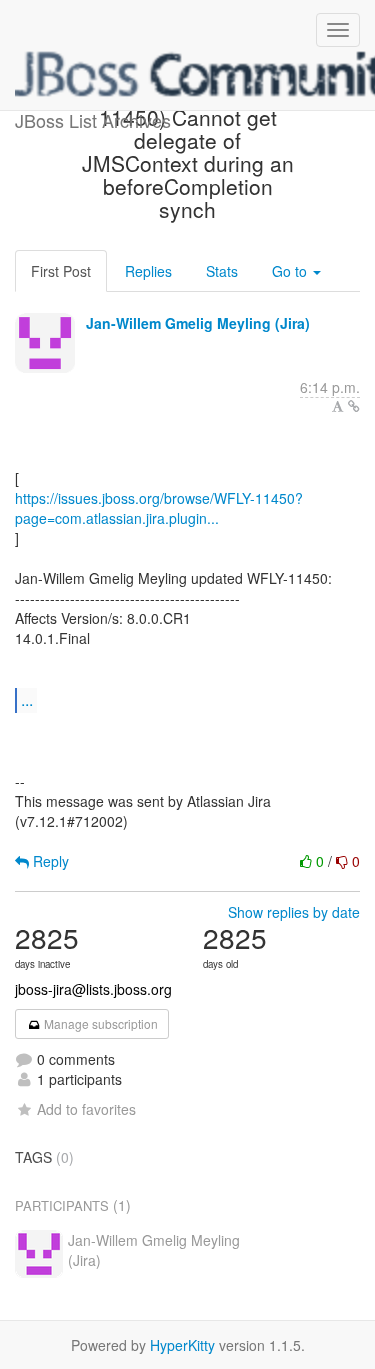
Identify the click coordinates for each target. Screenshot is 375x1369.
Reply (49, 861)
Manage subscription (99, 1023)
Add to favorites (86, 1109)
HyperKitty (182, 1345)
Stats (222, 271)
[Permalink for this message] (354, 406)
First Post (61, 271)
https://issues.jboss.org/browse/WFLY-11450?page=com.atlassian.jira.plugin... (159, 508)
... (27, 699)
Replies (148, 271)
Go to (291, 271)
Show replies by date (294, 912)
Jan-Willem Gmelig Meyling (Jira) (198, 323)
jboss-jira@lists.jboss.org (93, 989)
